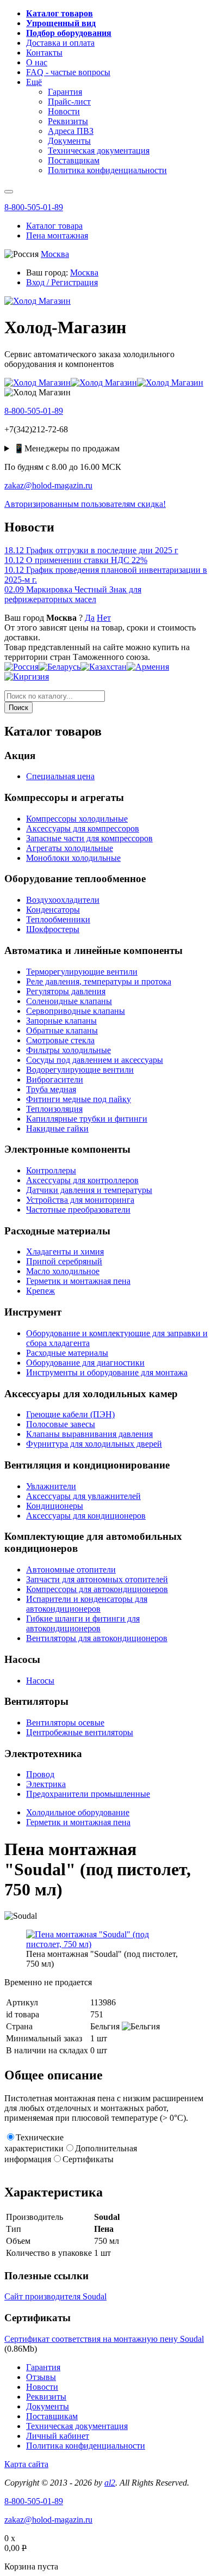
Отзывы (41, 2377)
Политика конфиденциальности (86, 2446)
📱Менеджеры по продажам (67, 448)
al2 (110, 2483)
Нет (104, 618)
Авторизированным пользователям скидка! (85, 504)
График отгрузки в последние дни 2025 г (91, 550)
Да (90, 618)
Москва (55, 254)
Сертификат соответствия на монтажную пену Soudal (104, 2339)
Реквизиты (46, 2397)
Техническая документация (77, 2426)
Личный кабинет (58, 2436)
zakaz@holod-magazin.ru (48, 485)
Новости (42, 2387)
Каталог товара (54, 226)
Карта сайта (26, 2464)
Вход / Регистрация (62, 282)
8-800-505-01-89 (34, 207)
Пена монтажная (57, 235)
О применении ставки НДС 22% (76, 560)
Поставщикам (52, 2416)
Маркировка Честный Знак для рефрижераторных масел (73, 594)
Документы (48, 2406)
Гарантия (43, 2367)
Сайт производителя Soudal (55, 2296)
